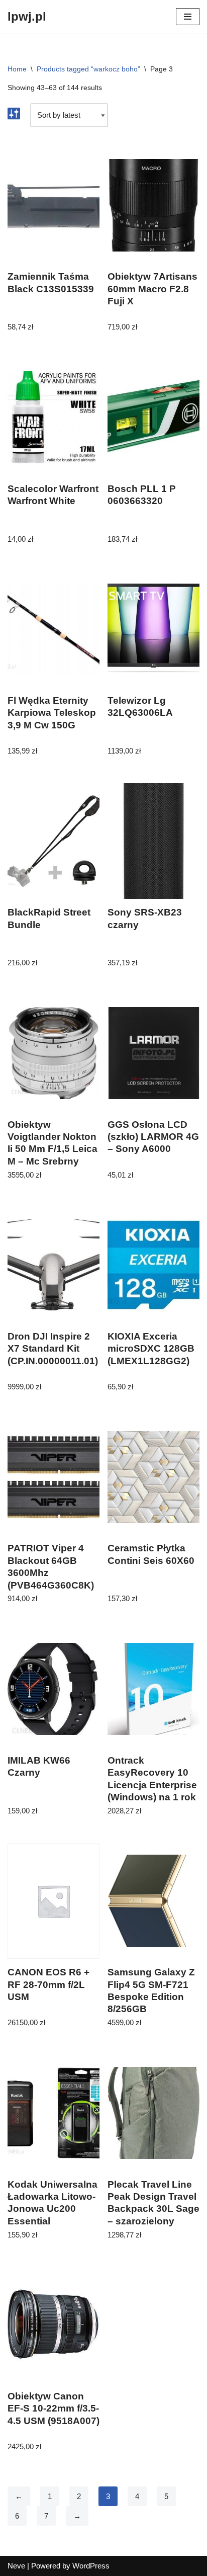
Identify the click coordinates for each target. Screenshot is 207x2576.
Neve (16, 2566)
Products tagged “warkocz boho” (88, 69)
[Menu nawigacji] (188, 17)
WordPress (91, 2566)
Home (17, 69)
